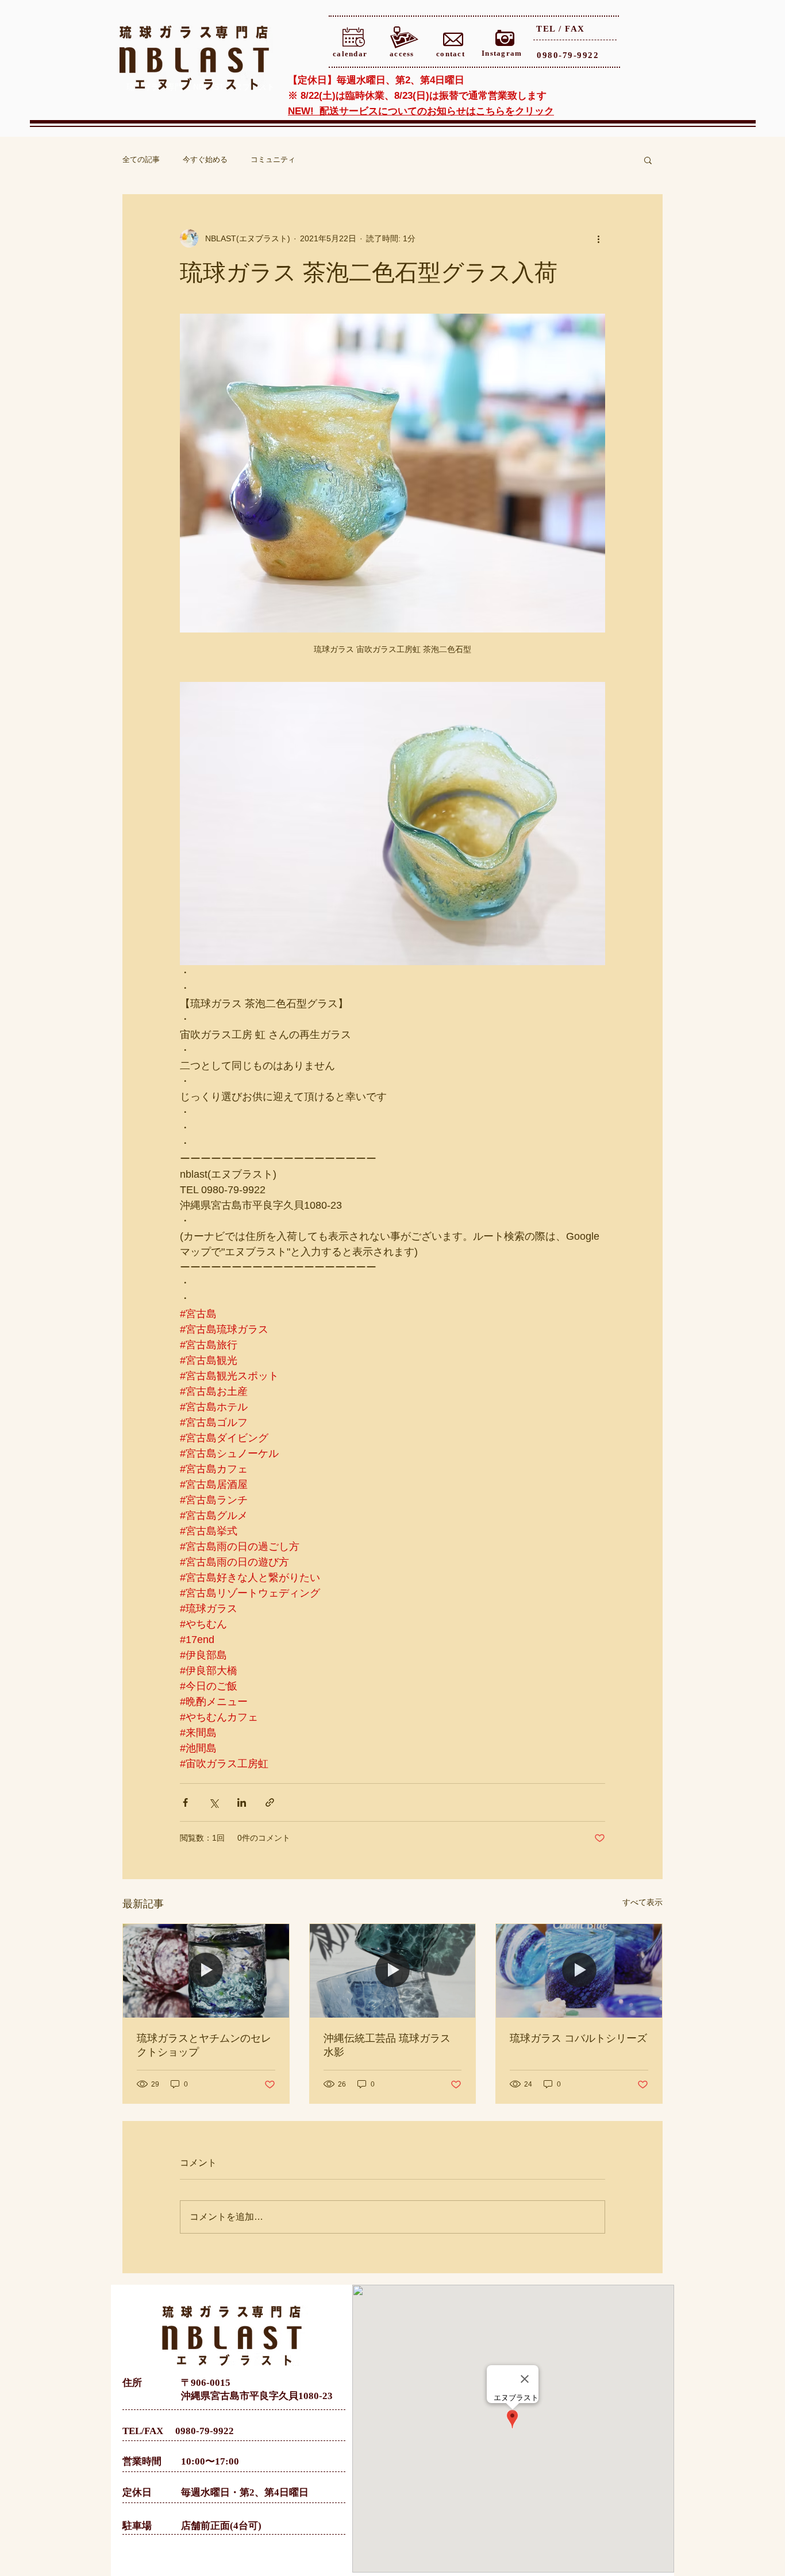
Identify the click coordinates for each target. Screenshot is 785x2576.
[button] (648, 160)
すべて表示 (642, 1902)
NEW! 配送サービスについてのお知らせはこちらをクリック (421, 111)
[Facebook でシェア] (185, 1802)
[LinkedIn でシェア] (242, 1802)
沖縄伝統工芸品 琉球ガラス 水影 (387, 2045)
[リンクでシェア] (270, 1802)
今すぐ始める (205, 159)
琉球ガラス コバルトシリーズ (578, 2038)
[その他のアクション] (598, 238)
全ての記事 (141, 159)
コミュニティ (273, 159)
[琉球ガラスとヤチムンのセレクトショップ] (206, 1970)
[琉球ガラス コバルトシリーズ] (579, 1970)
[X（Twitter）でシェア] (213, 1802)
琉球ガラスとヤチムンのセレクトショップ (204, 2045)
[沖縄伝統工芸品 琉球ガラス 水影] (393, 1970)
